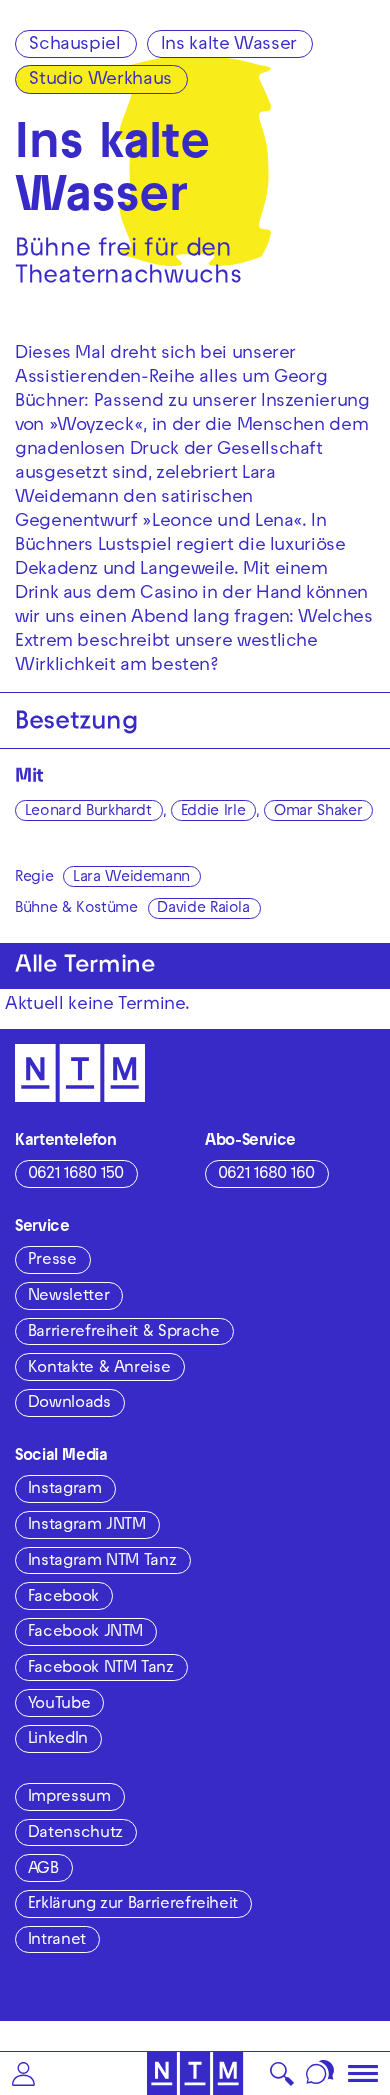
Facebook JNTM (85, 1633)
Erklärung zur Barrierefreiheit (133, 1905)
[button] (23, 2073)
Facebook (63, 1598)
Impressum (69, 1798)
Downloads (69, 1404)
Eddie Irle (213, 812)
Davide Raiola (203, 909)
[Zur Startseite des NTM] (195, 2073)
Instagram (65, 1490)
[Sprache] (320, 2073)
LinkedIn (58, 1740)
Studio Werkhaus (100, 80)
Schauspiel (74, 45)
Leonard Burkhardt (88, 812)
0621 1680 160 (266, 1175)
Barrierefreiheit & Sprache (124, 1333)
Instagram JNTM (87, 1526)
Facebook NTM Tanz (101, 1669)
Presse (52, 1261)
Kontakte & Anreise (99, 1369)
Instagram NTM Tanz (102, 1562)
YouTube (59, 1705)
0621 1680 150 (76, 1175)
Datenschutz (75, 1834)
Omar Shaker (318, 812)
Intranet (57, 1941)
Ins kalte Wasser (229, 45)
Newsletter (68, 1297)
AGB (43, 1870)
